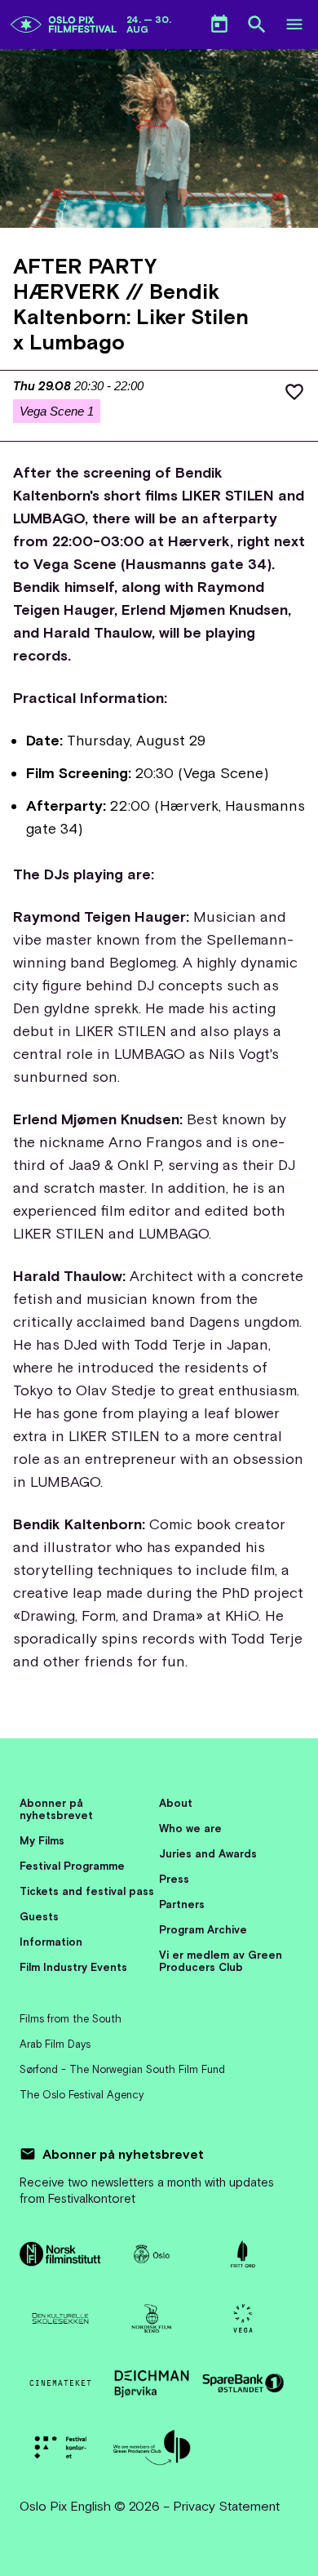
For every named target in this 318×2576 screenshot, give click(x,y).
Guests (39, 1917)
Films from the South (71, 2019)
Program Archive (203, 1930)
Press (174, 1879)
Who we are (190, 1829)
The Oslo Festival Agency (82, 2095)
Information (51, 1942)
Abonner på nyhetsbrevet (56, 1809)
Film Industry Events (73, 1967)
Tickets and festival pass (87, 1891)
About (176, 1803)
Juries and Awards (208, 1854)
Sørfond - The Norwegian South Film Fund (122, 2069)
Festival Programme (72, 1866)
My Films (42, 1841)
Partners (182, 1904)
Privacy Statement (226, 2506)
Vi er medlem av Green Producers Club (221, 1961)
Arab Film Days (55, 2044)
